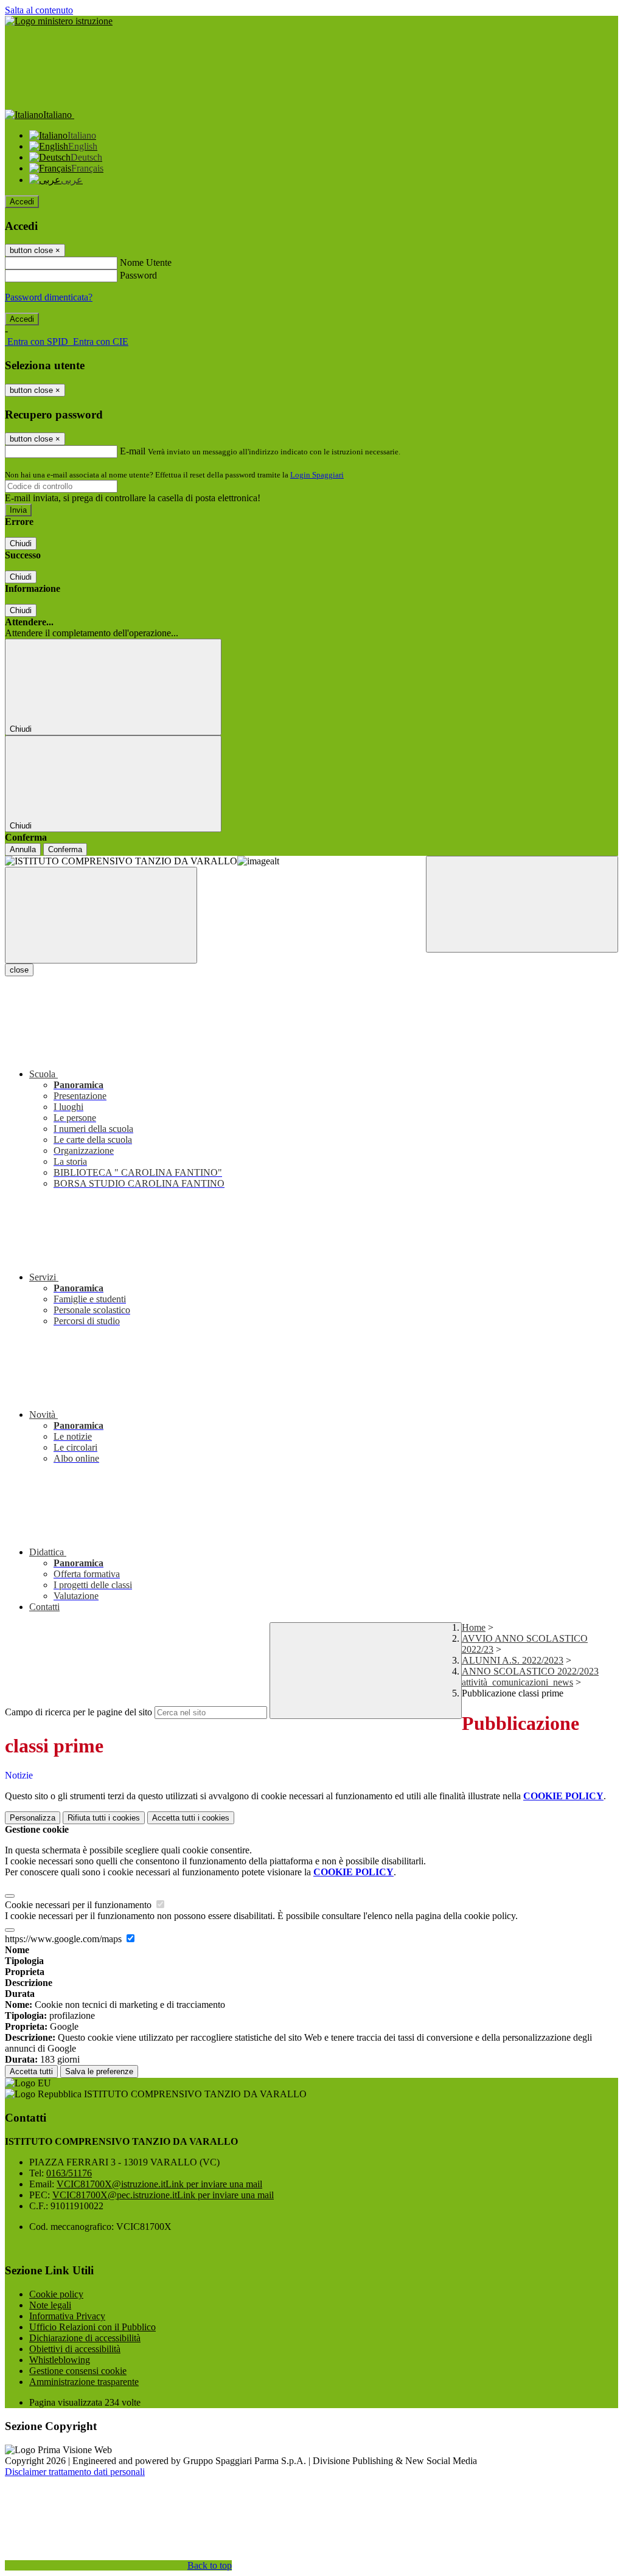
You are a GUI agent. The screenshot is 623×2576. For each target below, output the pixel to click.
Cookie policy (56, 2294)
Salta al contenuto (39, 10)
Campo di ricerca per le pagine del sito (78, 1712)
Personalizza (33, 1818)
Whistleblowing (60, 2360)
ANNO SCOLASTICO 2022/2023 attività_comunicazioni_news (530, 1677)
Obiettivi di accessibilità (75, 2349)
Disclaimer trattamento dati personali (75, 2472)
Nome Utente (146, 262)
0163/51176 (69, 2173)
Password (138, 275)
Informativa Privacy (67, 2316)
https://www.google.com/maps (64, 1939)
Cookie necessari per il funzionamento (79, 1905)
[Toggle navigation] (101, 915)
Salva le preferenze (99, 2071)
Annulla (23, 849)
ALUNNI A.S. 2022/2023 (513, 1660)
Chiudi (21, 543)
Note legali (50, 2305)
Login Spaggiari (317, 475)
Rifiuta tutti (104, 1818)
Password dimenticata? (49, 297)
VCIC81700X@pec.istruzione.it (163, 2195)
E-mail (133, 451)
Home (474, 1627)
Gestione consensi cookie (78, 2371)
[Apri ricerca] (522, 904)
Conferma (65, 849)
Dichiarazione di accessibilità (85, 2338)
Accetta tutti (191, 1818)
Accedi (22, 202)
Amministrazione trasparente (84, 2382)
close (19, 970)
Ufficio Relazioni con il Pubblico (92, 2327)
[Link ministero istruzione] (59, 21)
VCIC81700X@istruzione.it (159, 2184)
